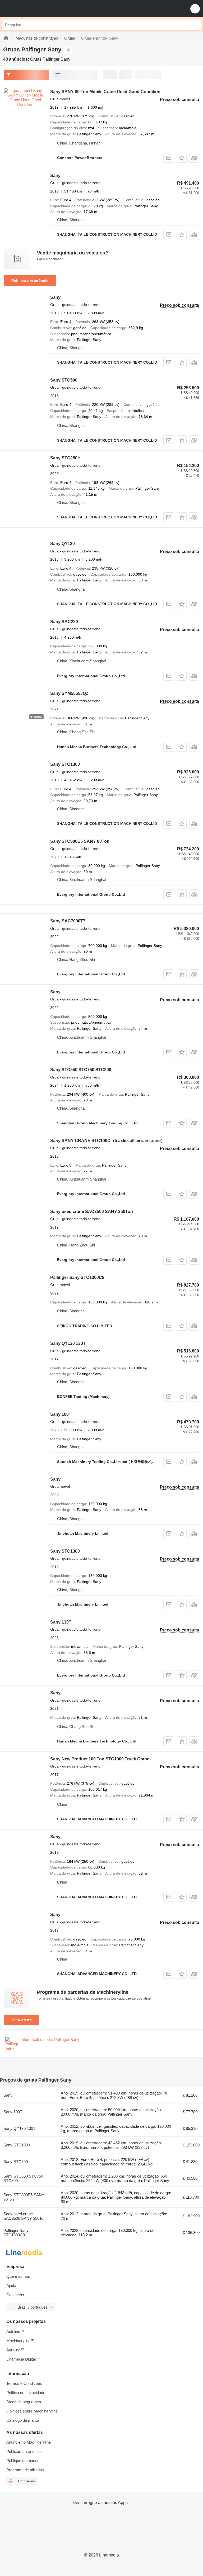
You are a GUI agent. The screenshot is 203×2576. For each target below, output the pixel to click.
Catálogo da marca (23, 2420)
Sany (55, 175)
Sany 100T (61, 1414)
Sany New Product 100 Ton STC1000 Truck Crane (100, 1759)
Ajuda (11, 2286)
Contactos (15, 2295)
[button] (195, 9)
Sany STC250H (65, 458)
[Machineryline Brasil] (37, 9)
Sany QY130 (63, 544)
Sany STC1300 (65, 764)
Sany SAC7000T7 (68, 921)
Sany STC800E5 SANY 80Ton (80, 841)
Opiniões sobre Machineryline (32, 2411)
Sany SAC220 (64, 622)
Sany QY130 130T (68, 1343)
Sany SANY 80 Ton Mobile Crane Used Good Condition (105, 92)
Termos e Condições (24, 2383)
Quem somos (18, 2276)
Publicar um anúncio (30, 281)
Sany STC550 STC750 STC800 (81, 1070)
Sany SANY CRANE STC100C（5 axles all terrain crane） (108, 1141)
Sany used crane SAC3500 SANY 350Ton (92, 1212)
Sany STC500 (64, 380)
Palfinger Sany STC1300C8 (77, 1277)
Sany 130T (61, 1622)
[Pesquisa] (195, 25)
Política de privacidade (26, 2393)
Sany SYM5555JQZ (69, 693)
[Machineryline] (6, 38)
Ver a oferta (22, 2020)
